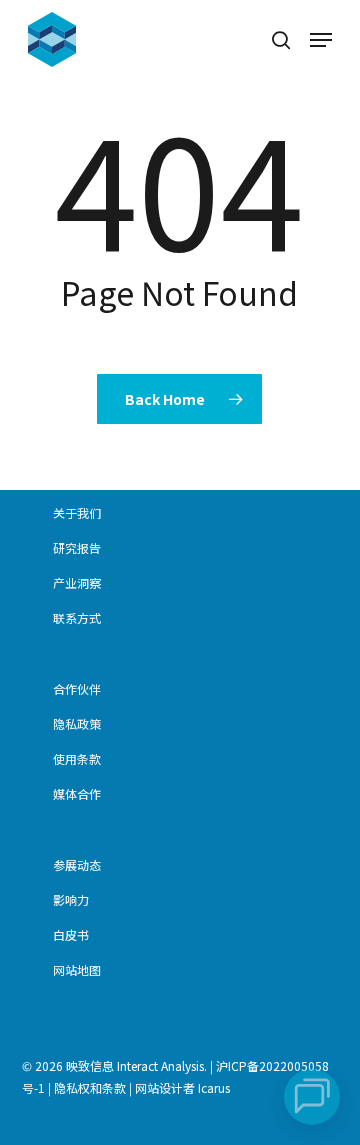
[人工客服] (312, 1097)
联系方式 (77, 617)
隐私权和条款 (90, 1087)
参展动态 (77, 864)
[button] (321, 40)
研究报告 (77, 547)
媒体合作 (77, 793)
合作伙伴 (77, 688)
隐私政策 (77, 723)
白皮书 (71, 934)
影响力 (71, 899)
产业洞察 (77, 582)
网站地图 (77, 969)
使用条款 (77, 758)
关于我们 (77, 512)
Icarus (214, 1087)
